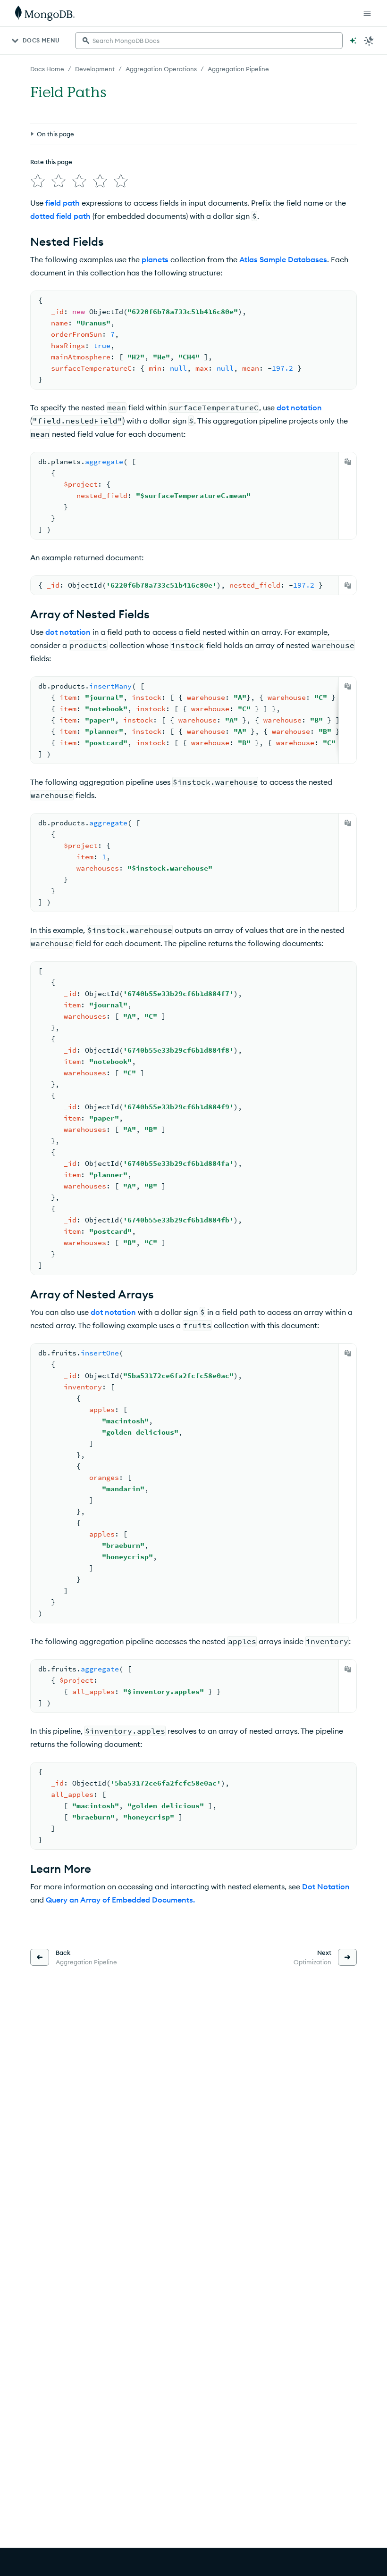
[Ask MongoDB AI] (353, 41)
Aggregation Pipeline (238, 69)
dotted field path (60, 216)
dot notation (299, 407)
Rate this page (51, 162)
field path (63, 203)
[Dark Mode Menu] (369, 41)
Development (95, 69)
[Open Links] (367, 13)
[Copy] (348, 462)
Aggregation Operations (161, 69)
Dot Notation (326, 1886)
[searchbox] (209, 41)
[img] (38, 181)
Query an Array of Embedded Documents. (120, 1900)
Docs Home (47, 69)
